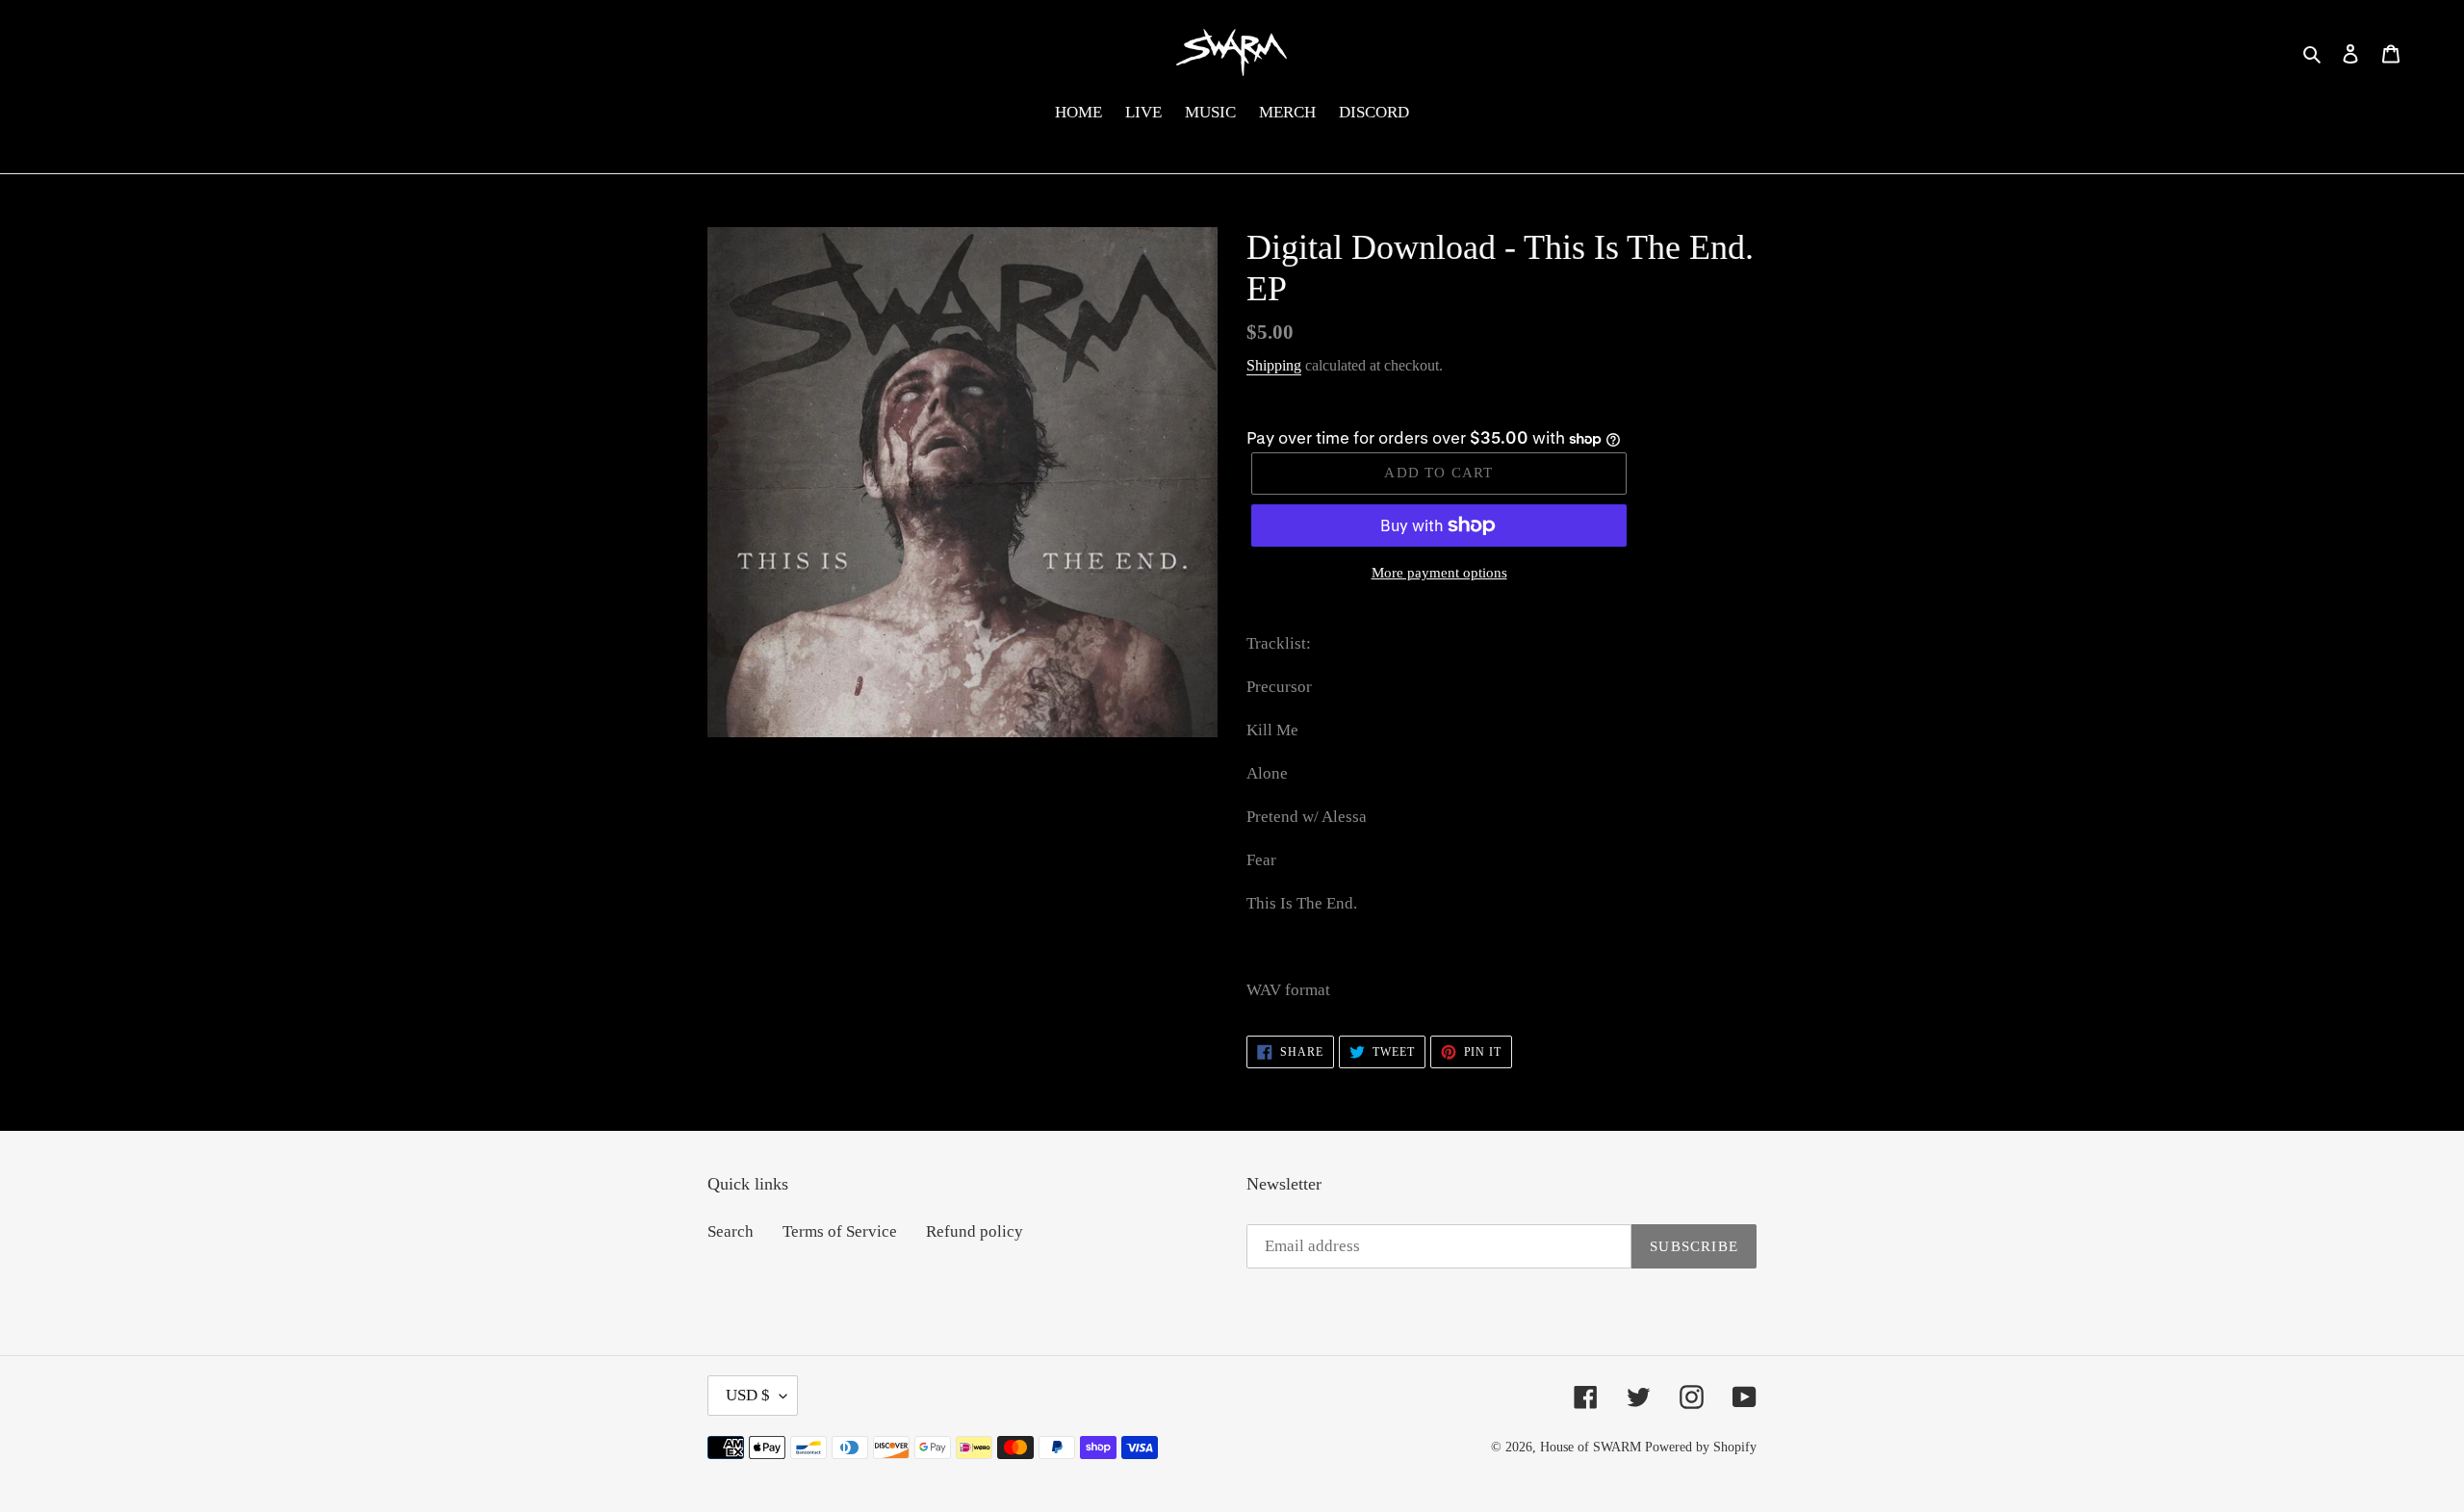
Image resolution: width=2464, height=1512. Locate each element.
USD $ (748, 1395)
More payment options (1439, 573)
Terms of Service (840, 1231)
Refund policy (975, 1231)
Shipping (1274, 365)
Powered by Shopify (1701, 1447)
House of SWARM (1591, 1447)
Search (731, 1231)
